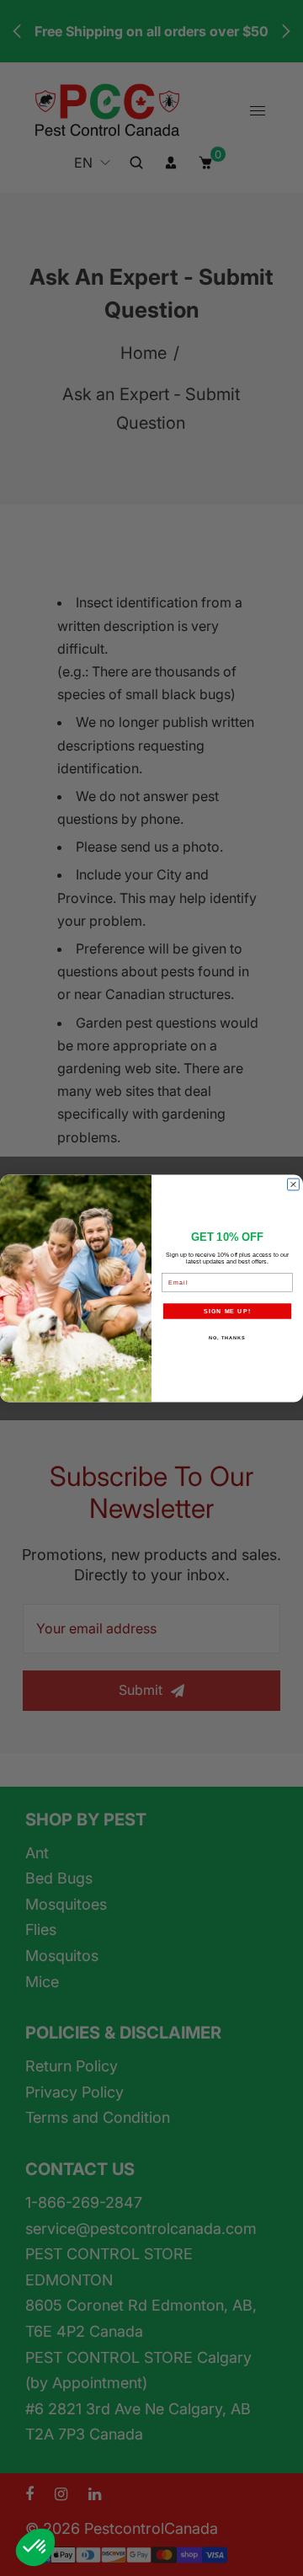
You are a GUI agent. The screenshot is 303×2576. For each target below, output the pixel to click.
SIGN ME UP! (227, 1311)
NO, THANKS (227, 1338)
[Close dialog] (294, 1184)
